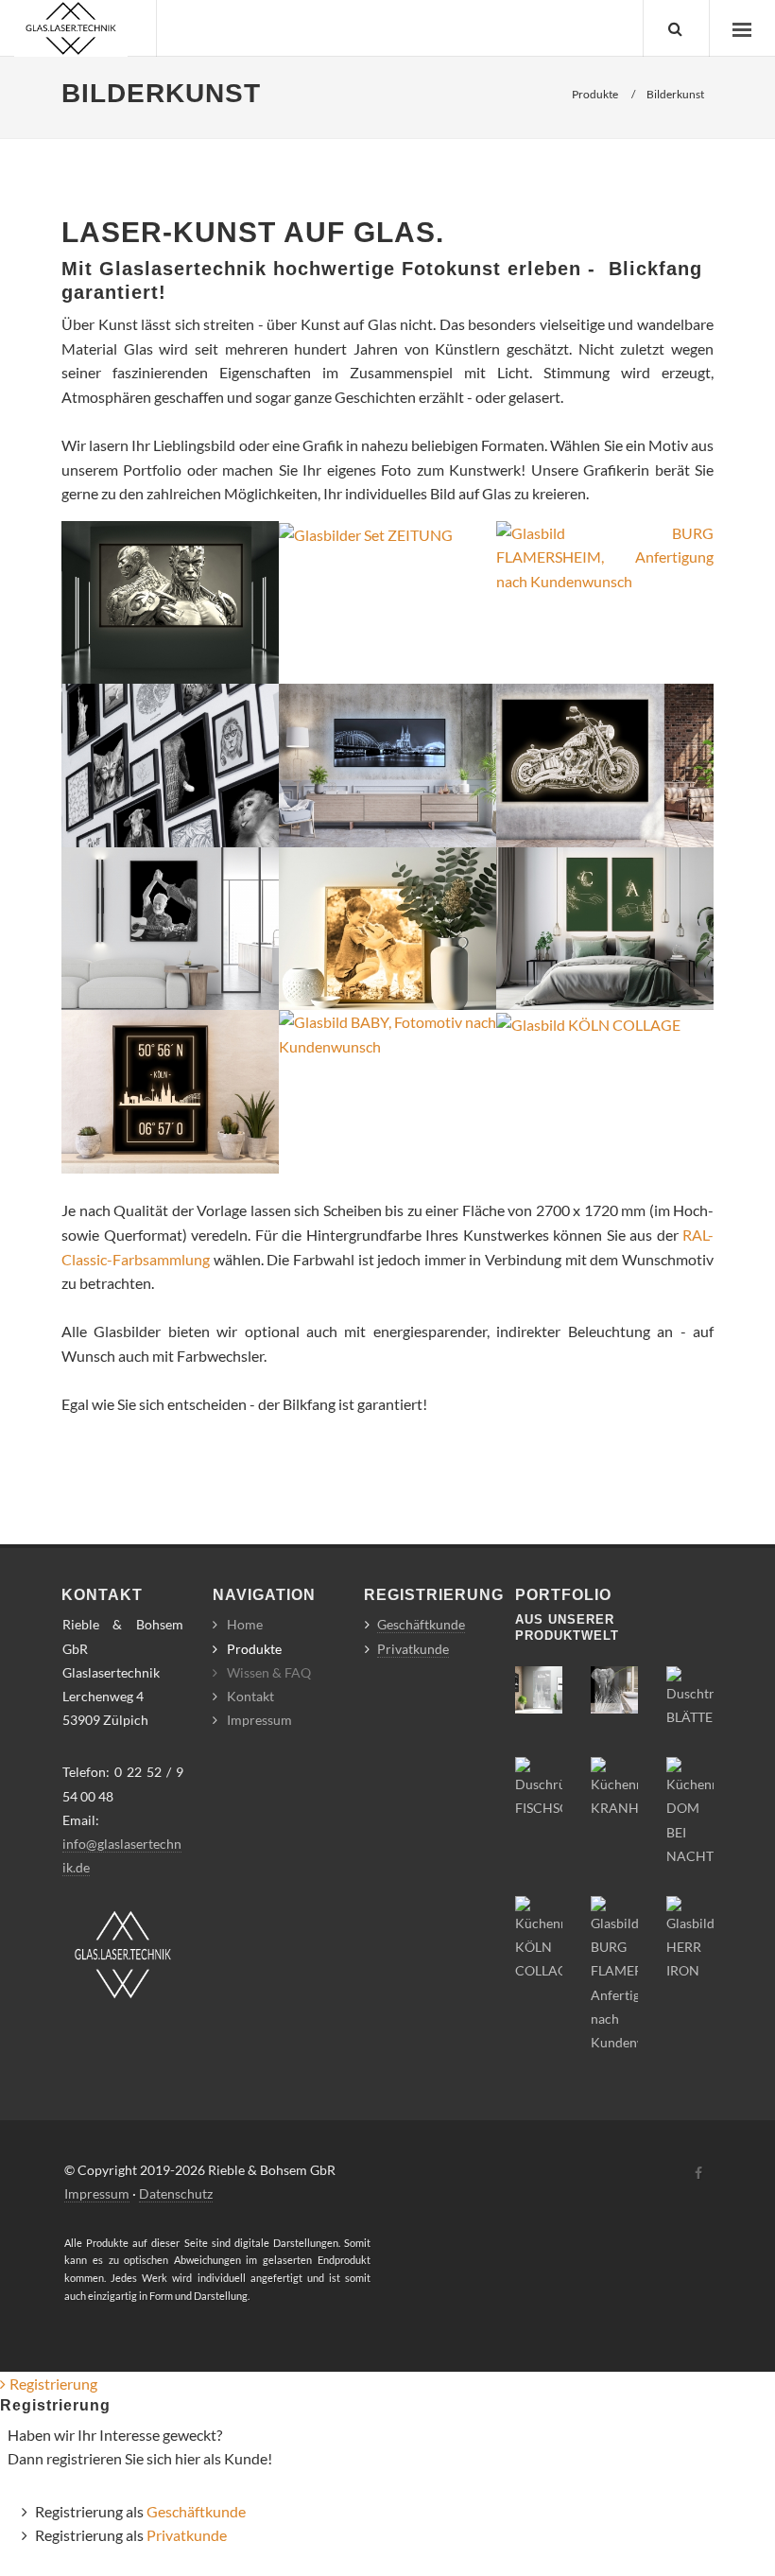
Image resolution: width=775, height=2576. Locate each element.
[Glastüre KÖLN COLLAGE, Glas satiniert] (539, 1688)
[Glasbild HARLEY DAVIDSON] (605, 764)
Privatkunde (413, 1649)
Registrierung (53, 2384)
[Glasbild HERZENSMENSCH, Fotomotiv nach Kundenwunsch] (170, 926)
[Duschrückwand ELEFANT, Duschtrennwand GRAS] (614, 1688)
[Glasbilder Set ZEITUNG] (366, 533)
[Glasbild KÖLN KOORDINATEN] (170, 1090)
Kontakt (250, 1696)
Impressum (259, 1720)
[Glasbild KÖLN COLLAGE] (588, 1022)
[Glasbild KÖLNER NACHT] (387, 764)
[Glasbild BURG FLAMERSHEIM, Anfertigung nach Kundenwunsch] (605, 555)
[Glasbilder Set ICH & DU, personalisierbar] (605, 926)
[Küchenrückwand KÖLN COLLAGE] (539, 1937)
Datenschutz (176, 2193)
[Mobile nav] (742, 28)
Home (245, 1624)
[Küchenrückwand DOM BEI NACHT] (690, 1810)
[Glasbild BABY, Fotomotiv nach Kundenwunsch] (387, 1032)
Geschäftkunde (421, 1624)
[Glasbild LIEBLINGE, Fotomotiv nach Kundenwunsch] (387, 926)
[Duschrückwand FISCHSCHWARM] (539, 1787)
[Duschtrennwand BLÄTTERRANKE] (690, 1696)
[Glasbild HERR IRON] (170, 600)
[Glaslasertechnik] (71, 28)
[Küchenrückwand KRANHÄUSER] (614, 1787)
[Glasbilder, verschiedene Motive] (170, 764)
